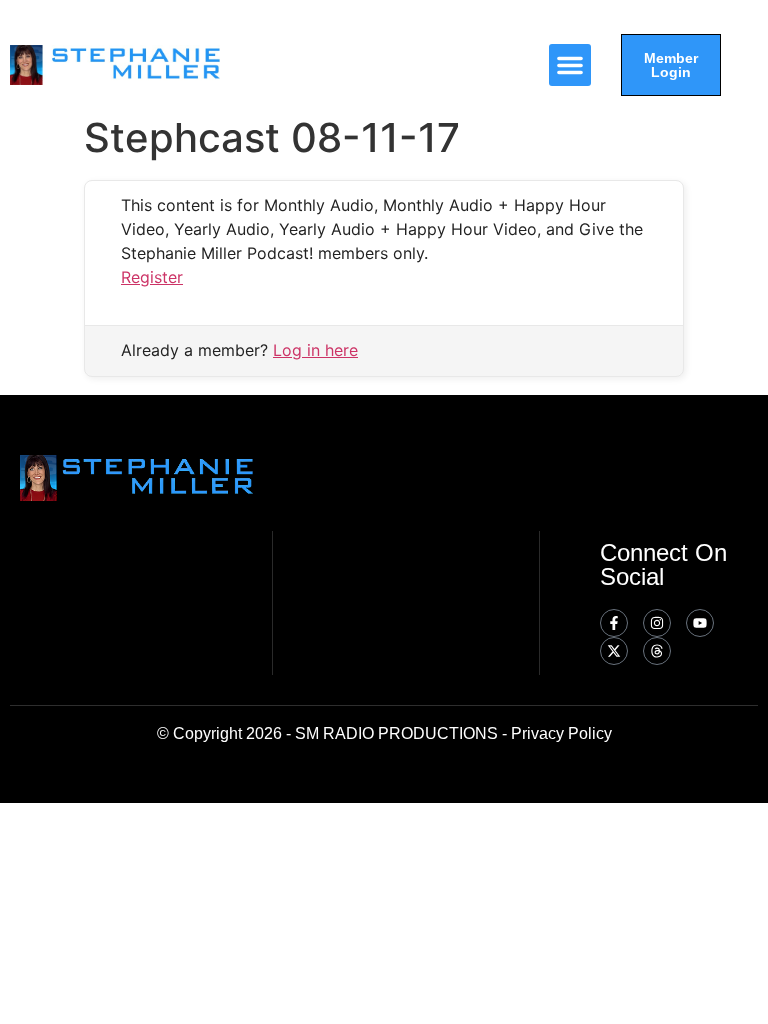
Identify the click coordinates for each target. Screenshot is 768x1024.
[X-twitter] (614, 651)
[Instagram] (657, 623)
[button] (570, 65)
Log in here (315, 350)
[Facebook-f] (614, 623)
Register (152, 277)
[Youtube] (700, 623)
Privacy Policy (561, 733)
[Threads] (657, 651)
